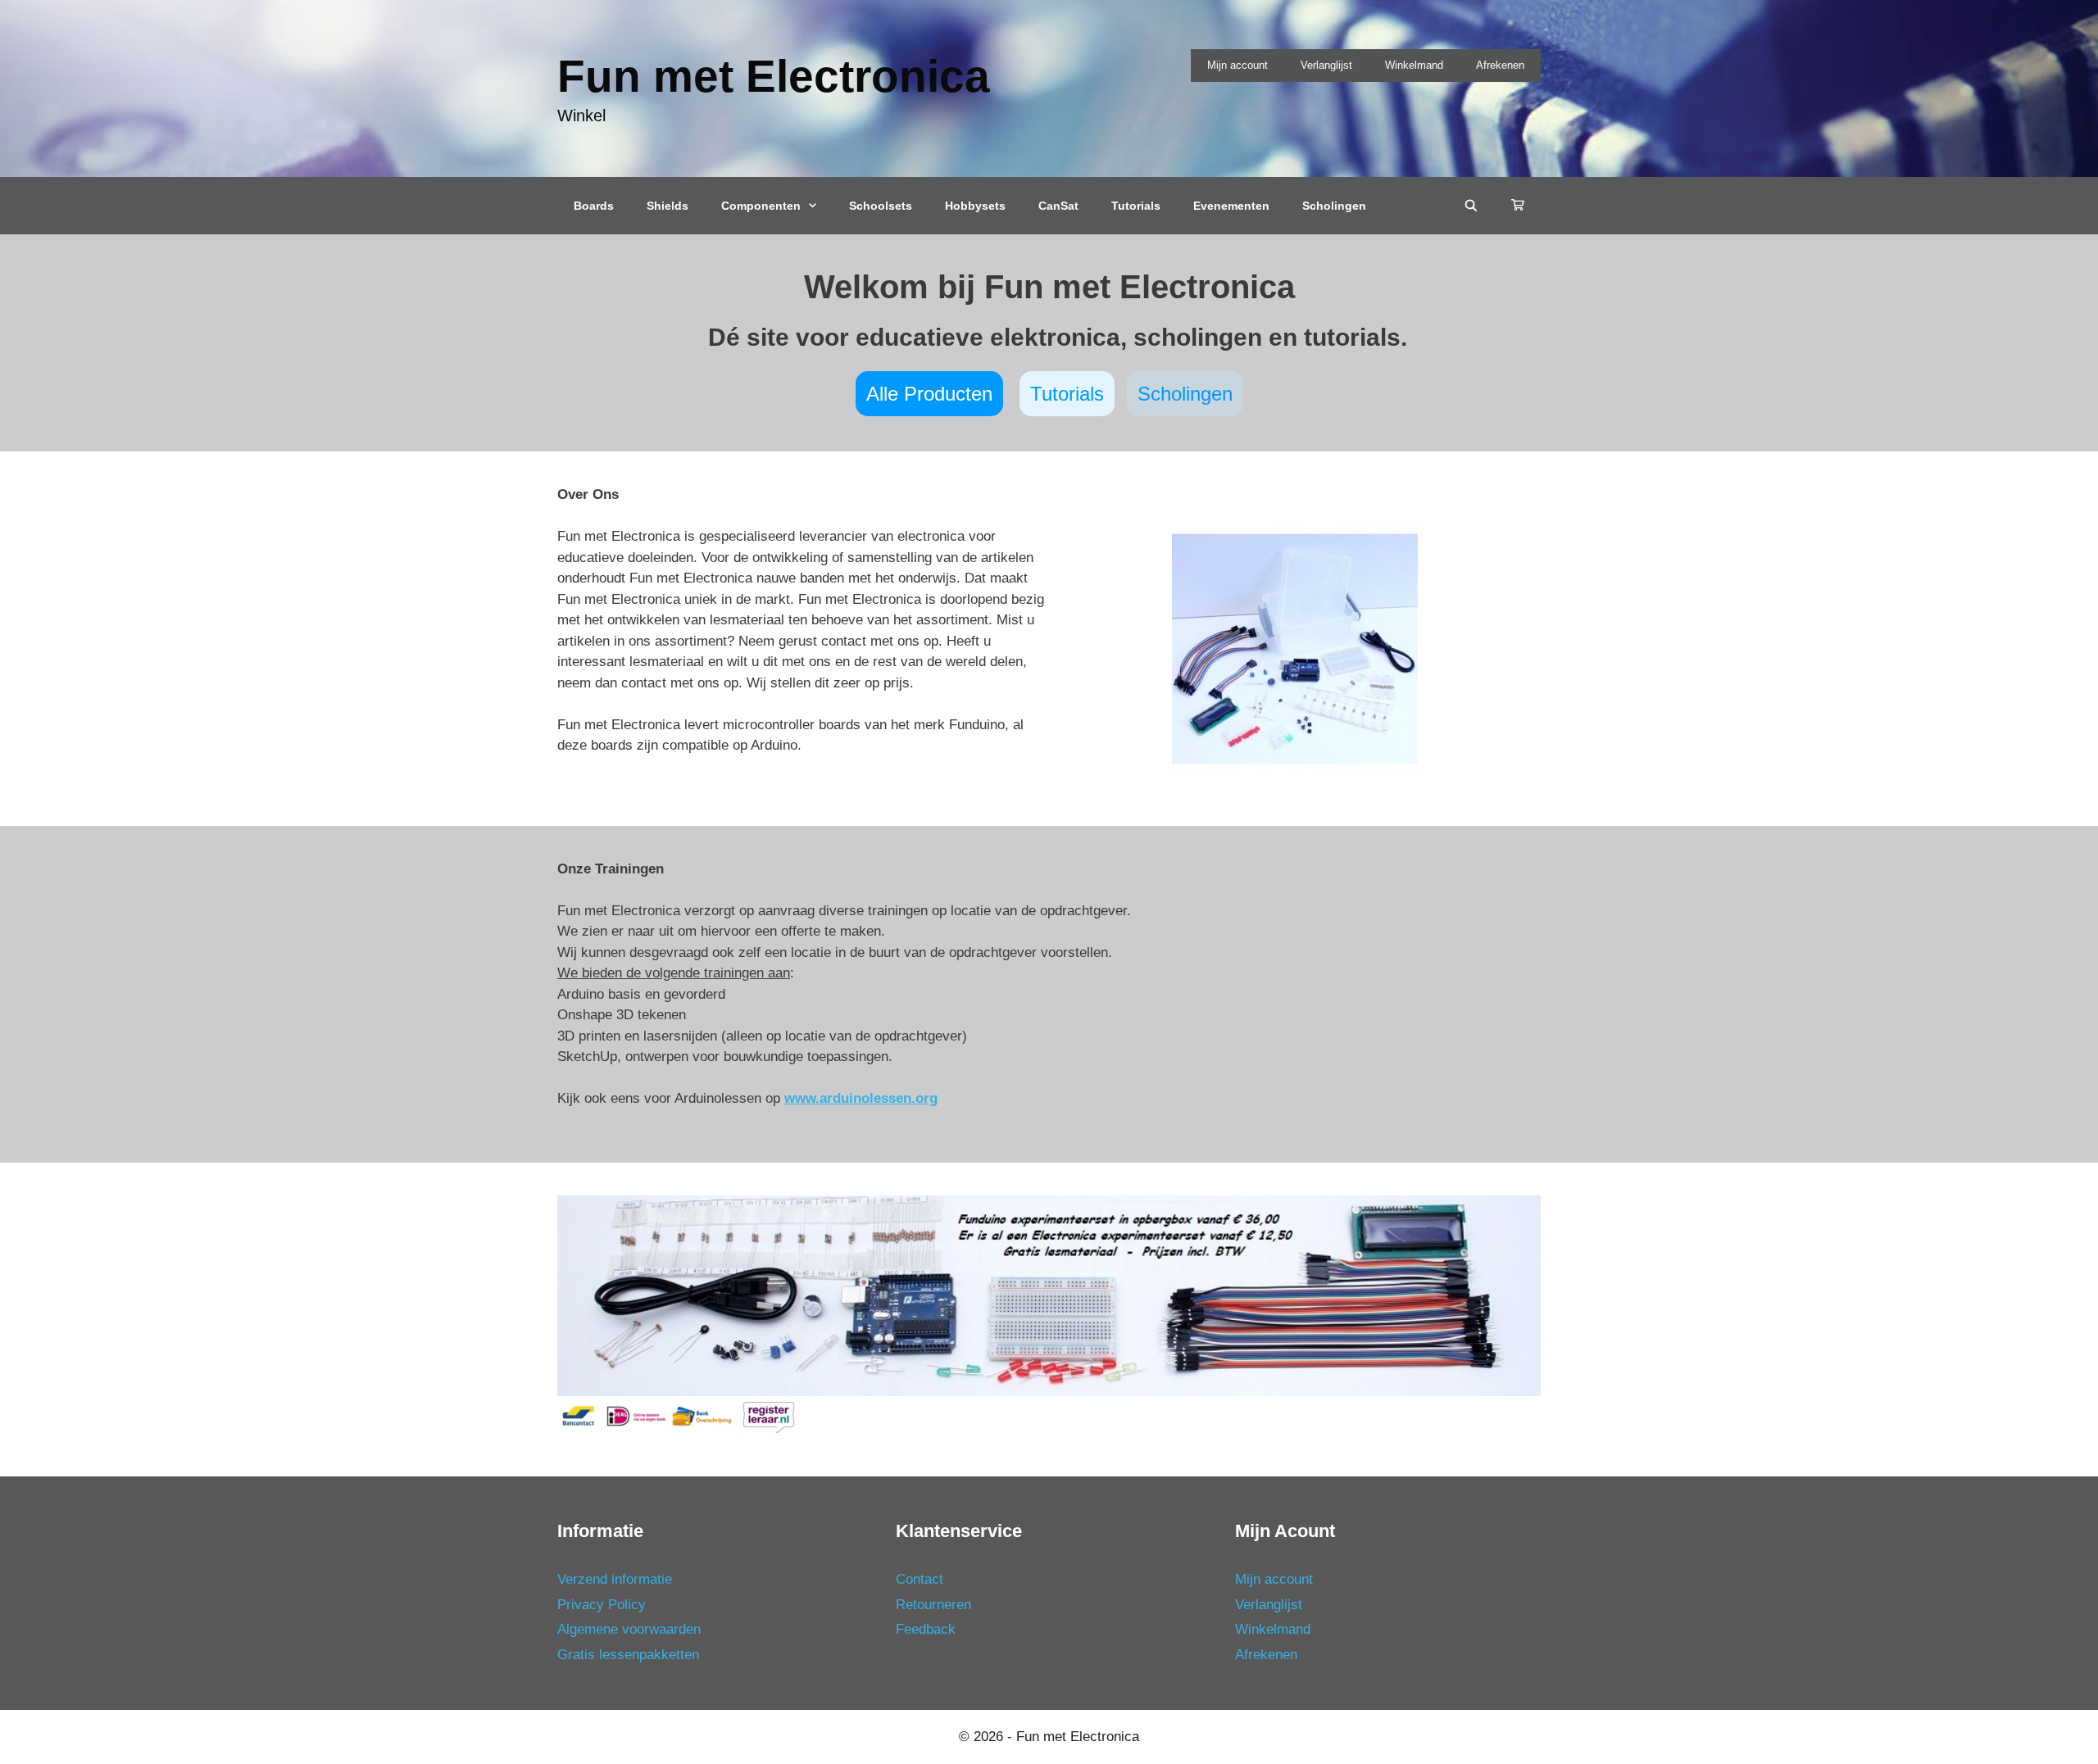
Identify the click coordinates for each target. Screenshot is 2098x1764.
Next (1569, 1291)
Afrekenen (1500, 65)
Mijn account (1237, 65)
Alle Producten (929, 394)
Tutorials (1136, 206)
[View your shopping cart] (1518, 206)
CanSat (1058, 206)
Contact (920, 1579)
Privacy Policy (602, 1605)
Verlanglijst (1326, 65)
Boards (594, 206)
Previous (529, 1291)
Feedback (926, 1629)
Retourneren (933, 1605)
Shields (668, 206)
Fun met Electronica (774, 76)
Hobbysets (975, 206)
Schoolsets (881, 206)
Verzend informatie (615, 1579)
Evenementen (1231, 206)
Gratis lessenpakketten (628, 1655)
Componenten (761, 206)
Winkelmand (1414, 65)
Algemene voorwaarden (629, 1629)
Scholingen (1334, 206)
